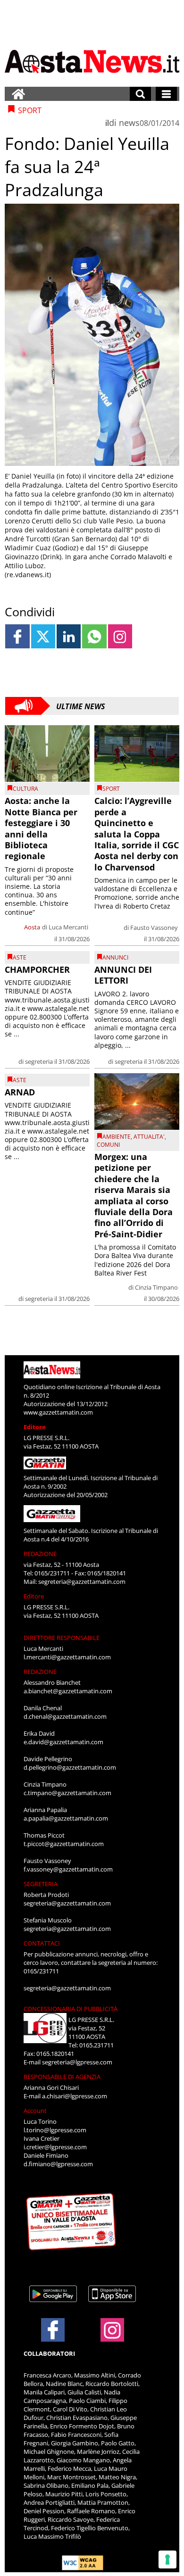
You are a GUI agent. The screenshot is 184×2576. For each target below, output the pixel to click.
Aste (20, 957)
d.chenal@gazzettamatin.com (65, 1716)
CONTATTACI (42, 1943)
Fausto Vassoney (154, 928)
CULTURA (25, 789)
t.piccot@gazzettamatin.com (64, 1844)
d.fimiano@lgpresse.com (58, 2164)
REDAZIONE (40, 1554)
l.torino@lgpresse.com (55, 2130)
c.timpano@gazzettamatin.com (67, 1793)
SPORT (111, 789)
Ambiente (117, 1137)
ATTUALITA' (149, 1137)
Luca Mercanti (68, 927)
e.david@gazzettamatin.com (63, 1742)
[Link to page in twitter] (43, 636)
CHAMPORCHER (37, 969)
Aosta (32, 927)
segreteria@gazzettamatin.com (82, 1582)
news (129, 123)
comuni (108, 1145)
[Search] (140, 94)
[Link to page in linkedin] (69, 636)
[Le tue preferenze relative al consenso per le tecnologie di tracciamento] (167, 2559)
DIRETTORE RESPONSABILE (62, 1638)
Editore (35, 1427)
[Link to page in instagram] (120, 636)
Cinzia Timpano (156, 1287)
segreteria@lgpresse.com (77, 2062)
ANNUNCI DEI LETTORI (123, 975)
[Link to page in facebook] (17, 636)
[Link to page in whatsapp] (94, 636)
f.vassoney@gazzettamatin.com (68, 1869)
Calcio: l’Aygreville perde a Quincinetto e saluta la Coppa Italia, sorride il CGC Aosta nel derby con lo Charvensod (137, 834)
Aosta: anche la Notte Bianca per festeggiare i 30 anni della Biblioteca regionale (41, 828)
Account (35, 2111)
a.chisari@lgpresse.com (75, 2096)
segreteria (39, 1061)
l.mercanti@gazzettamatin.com (67, 1657)
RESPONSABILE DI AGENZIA (62, 2077)
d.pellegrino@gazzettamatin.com (70, 1767)
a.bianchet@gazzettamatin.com (68, 1691)
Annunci (115, 957)
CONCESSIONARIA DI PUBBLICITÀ (71, 2009)
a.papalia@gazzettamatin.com (66, 1818)
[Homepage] (18, 94)
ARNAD (20, 1092)
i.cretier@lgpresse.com (55, 2147)
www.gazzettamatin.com (58, 1412)
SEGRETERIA (41, 1884)
